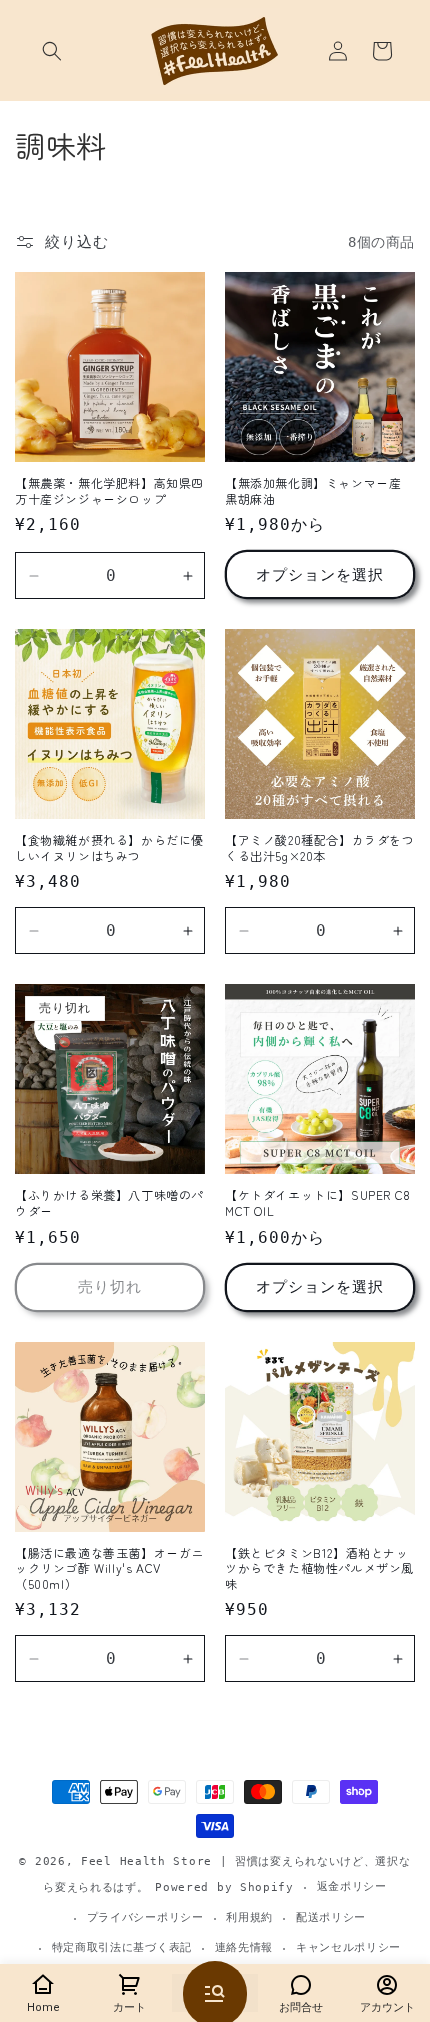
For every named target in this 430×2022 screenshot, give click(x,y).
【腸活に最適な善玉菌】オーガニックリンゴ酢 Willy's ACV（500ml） (109, 1568)
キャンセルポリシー (348, 1947)
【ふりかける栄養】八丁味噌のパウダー (109, 1202)
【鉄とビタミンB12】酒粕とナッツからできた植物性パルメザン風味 (319, 1568)
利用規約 (249, 1917)
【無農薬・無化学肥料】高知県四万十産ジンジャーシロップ (109, 490)
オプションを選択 (320, 575)
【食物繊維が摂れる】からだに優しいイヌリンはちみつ (109, 847)
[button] (52, 51)
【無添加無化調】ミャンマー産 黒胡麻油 (313, 490)
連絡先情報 (244, 1947)
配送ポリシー (331, 1917)
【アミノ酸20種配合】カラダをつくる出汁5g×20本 (320, 847)
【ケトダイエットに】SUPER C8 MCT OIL (318, 1202)
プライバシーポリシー (145, 1917)
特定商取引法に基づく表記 (122, 1947)
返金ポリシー (352, 1886)
